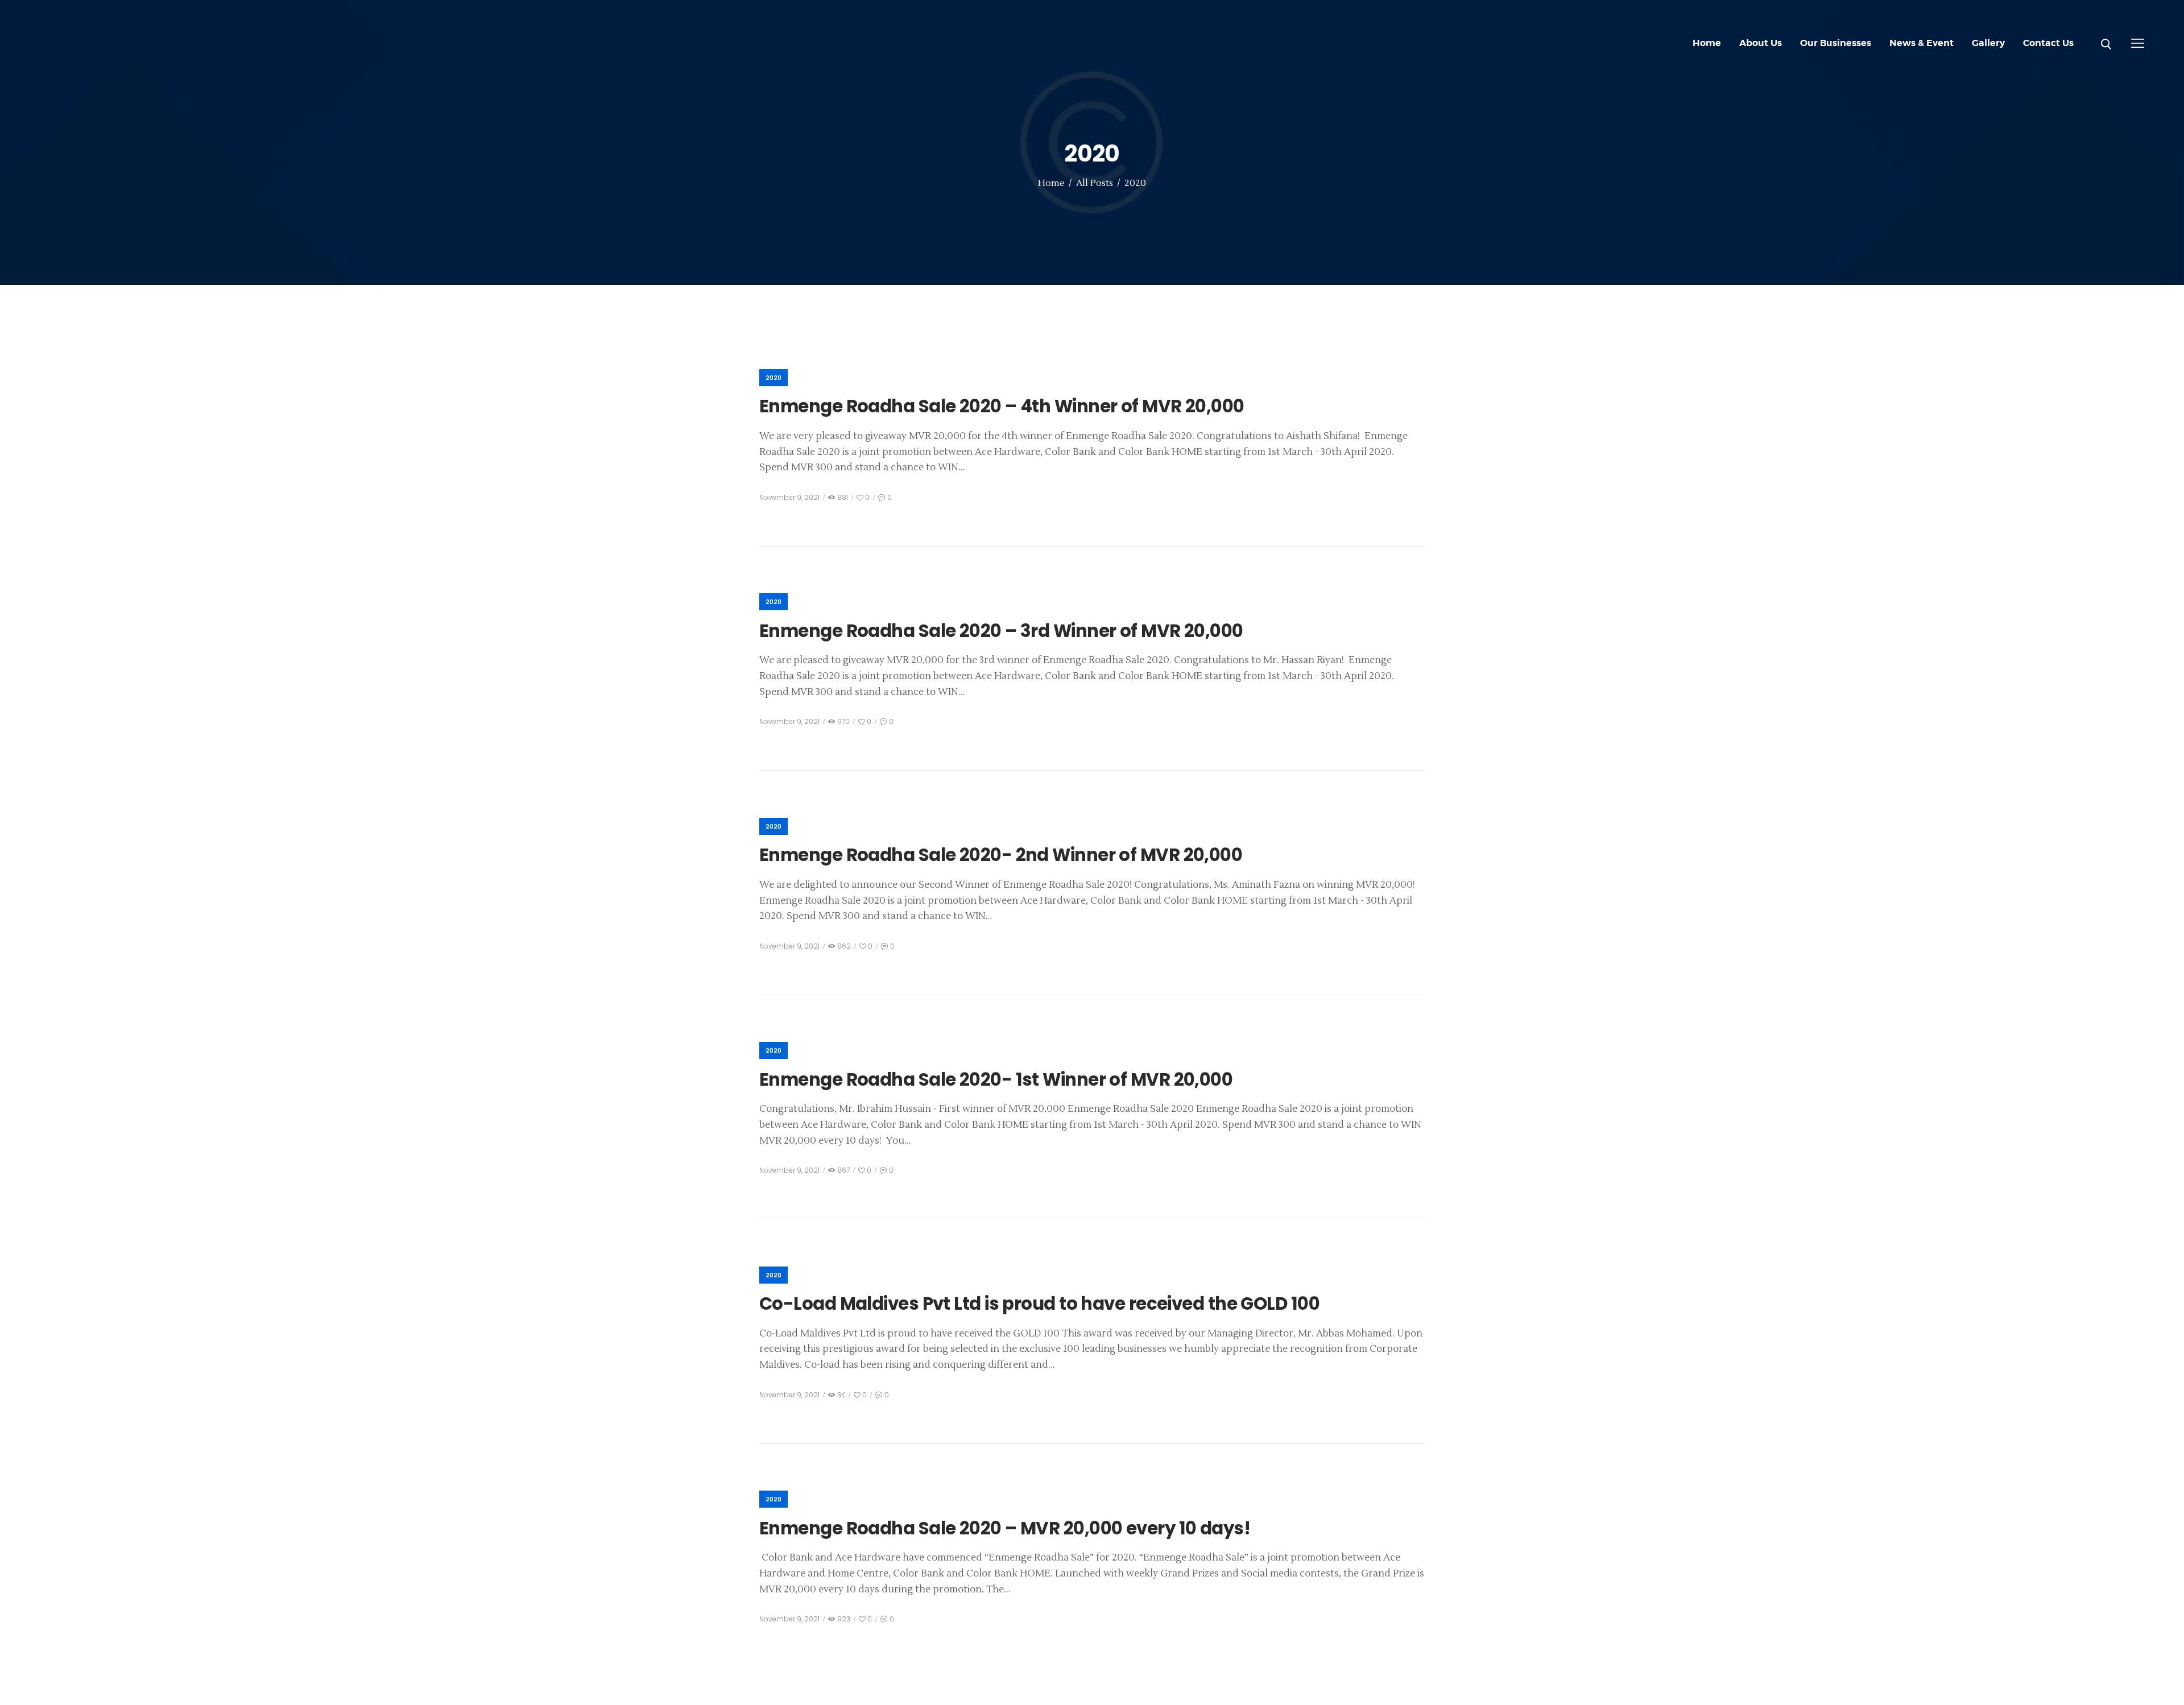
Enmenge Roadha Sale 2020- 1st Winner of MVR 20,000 (996, 1080)
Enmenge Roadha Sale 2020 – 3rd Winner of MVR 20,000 (1001, 631)
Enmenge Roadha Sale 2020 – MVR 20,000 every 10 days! (1005, 1528)
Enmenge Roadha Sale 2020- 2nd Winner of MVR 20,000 (1001, 855)
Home (1051, 183)
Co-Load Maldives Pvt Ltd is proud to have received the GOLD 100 (1039, 1304)
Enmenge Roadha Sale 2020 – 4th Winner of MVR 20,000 (1002, 406)
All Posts (1095, 183)
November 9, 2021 (789, 497)
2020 (773, 378)
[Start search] (2106, 44)
